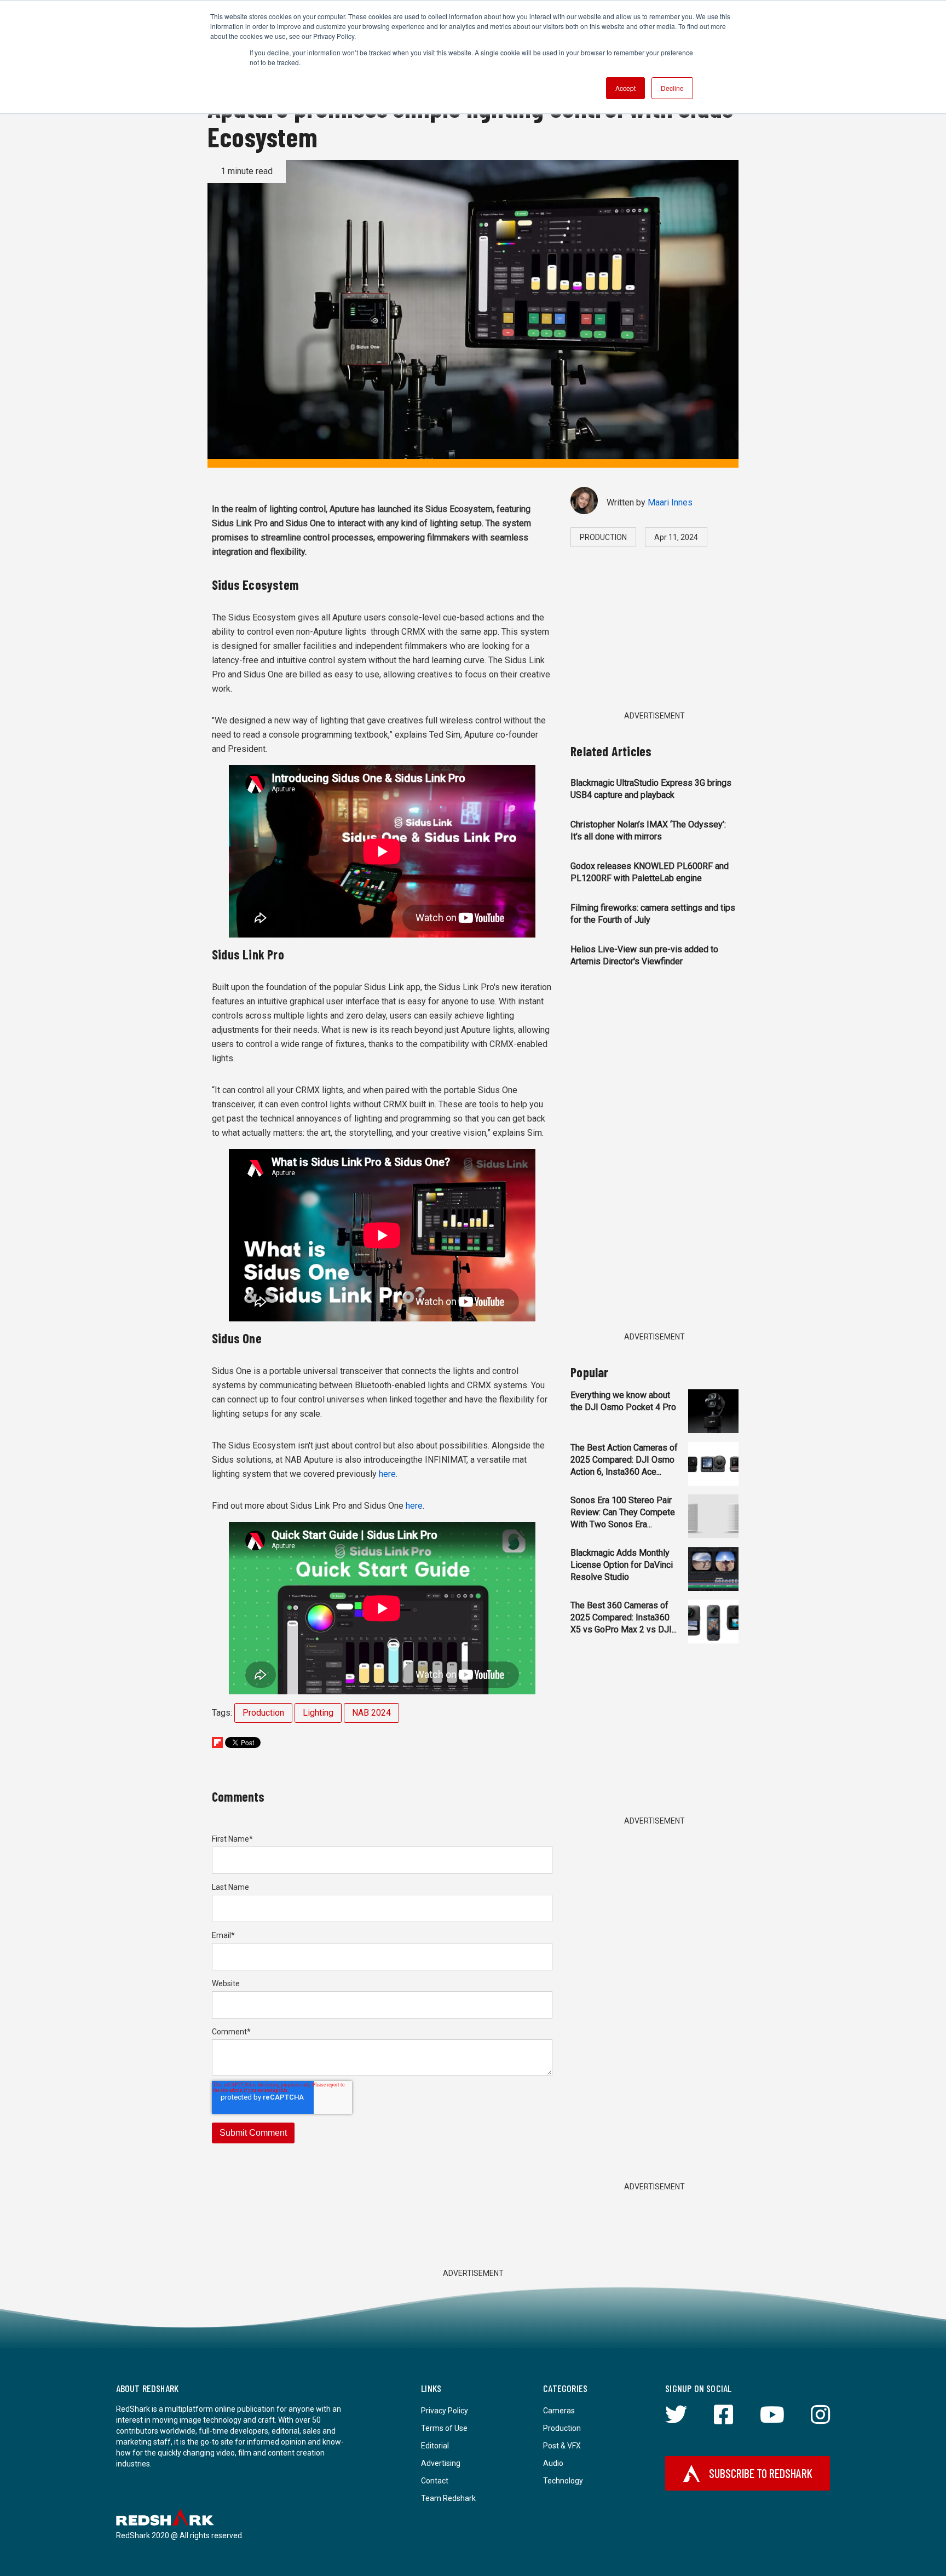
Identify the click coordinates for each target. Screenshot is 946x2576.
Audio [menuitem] (553, 2463)
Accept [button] (625, 88)
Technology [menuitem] (563, 2481)
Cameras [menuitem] (559, 2411)
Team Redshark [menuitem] (448, 2498)
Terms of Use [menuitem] (444, 2428)
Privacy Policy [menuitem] (445, 2411)
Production (263, 1713)
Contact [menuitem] (435, 2481)
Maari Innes (670, 502)
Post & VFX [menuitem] (562, 2446)
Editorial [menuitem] (435, 2446)
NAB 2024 (371, 1713)
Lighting (318, 1713)
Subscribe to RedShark (761, 2473)
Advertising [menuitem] (441, 2463)
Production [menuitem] (562, 2428)
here (387, 1474)
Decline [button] (672, 88)
